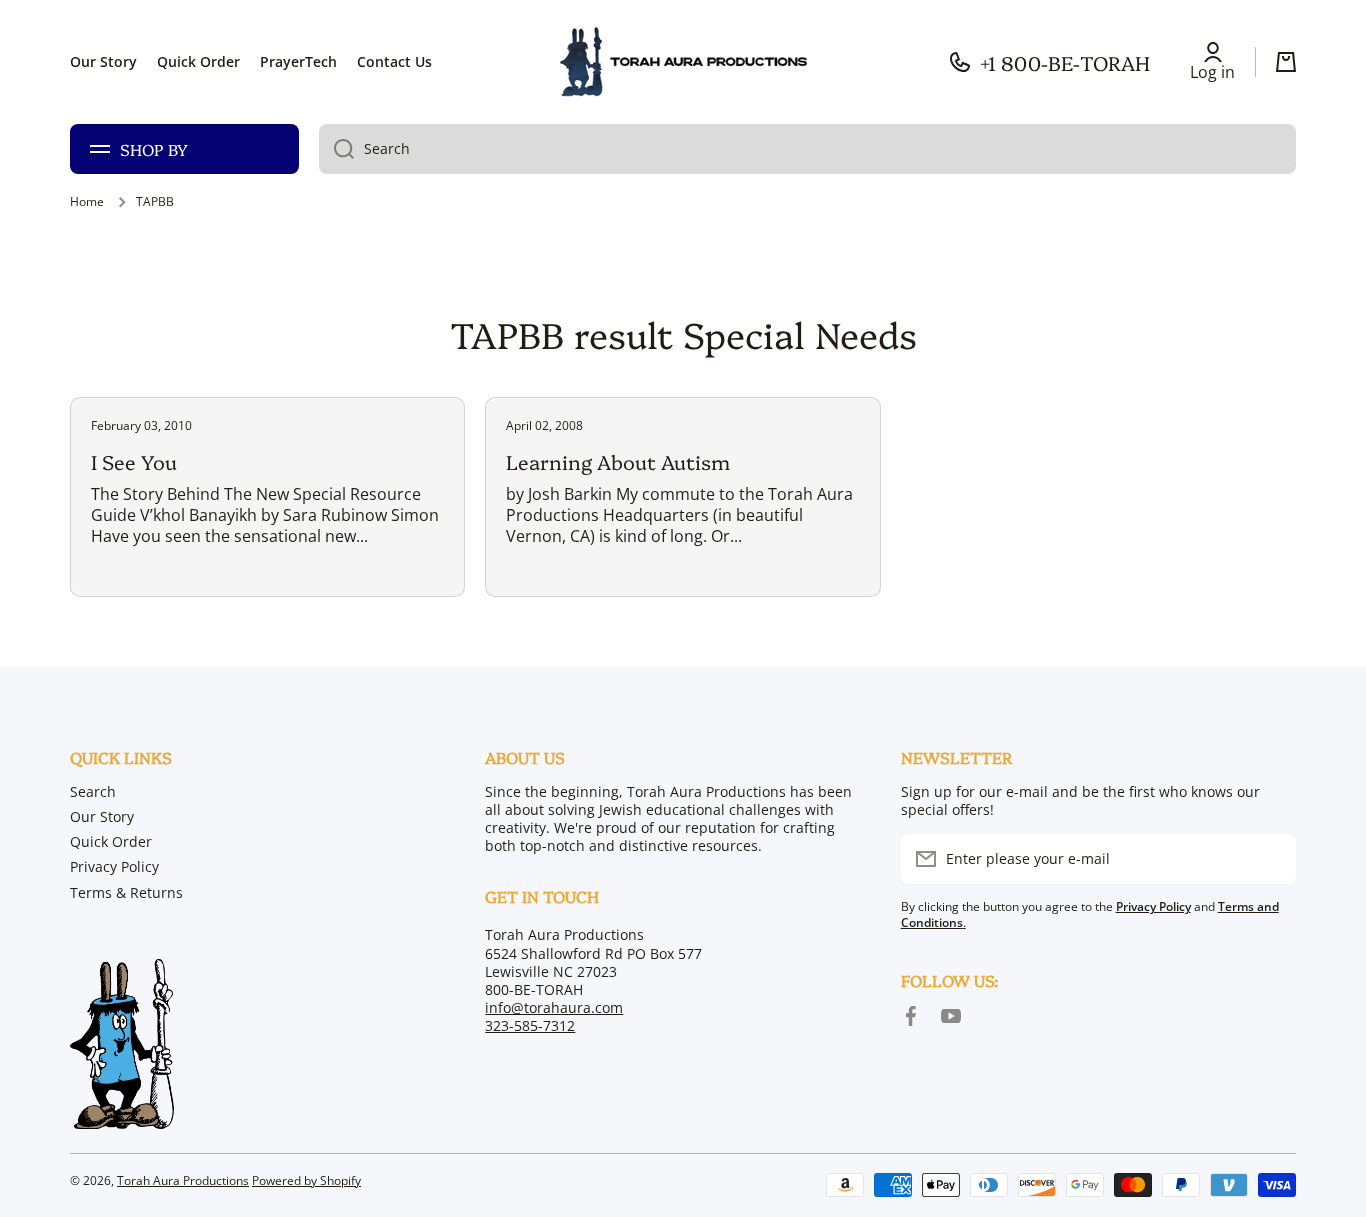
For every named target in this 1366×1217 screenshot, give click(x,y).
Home (87, 202)
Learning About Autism (618, 461)
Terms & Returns (126, 892)
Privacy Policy (114, 866)
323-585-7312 (530, 1025)
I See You (134, 461)
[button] (1286, 62)
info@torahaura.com (554, 1007)
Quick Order (111, 841)
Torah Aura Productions (183, 1180)
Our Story (102, 816)
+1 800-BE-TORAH (1065, 62)
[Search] (336, 149)
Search (93, 791)
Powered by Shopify (306, 1180)
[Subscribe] (1271, 859)
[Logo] (683, 62)
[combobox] (807, 149)
